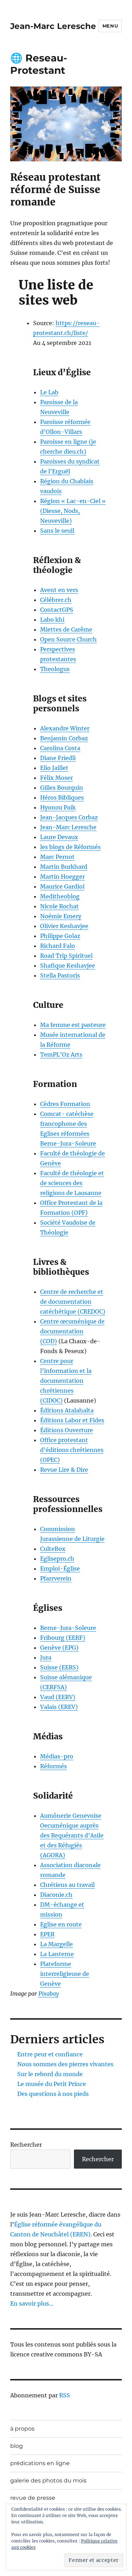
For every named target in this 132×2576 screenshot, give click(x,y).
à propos (22, 2429)
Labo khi (52, 620)
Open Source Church (68, 639)
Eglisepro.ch (57, 1559)
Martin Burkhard (64, 867)
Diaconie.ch (56, 1895)
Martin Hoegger (62, 877)
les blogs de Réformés (70, 847)
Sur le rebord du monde (50, 2074)
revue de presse (33, 2498)
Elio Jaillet (54, 768)
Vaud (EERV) (58, 1697)
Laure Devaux (59, 837)
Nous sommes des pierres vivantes (65, 2064)
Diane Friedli (58, 758)
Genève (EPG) (59, 1648)
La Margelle (56, 1944)
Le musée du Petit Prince (52, 2084)
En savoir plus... (32, 2303)
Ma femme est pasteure (73, 1025)
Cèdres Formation (65, 1104)
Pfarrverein (56, 1578)
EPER (47, 1934)
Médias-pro (57, 1756)
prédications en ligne (40, 2463)
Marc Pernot (57, 857)
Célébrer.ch (56, 600)
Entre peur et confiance (50, 2054)
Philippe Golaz (60, 936)
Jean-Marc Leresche (53, 26)
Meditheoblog (60, 896)
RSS (65, 2395)
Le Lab (49, 392)
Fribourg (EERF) (63, 1638)
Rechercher (26, 2145)
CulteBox (53, 1549)
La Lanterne (57, 1954)
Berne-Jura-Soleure (68, 1628)
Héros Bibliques (62, 797)
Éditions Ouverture (67, 1430)
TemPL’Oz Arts (61, 1054)
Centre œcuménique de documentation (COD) (72, 1331)
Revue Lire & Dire (64, 1470)
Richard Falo (58, 946)
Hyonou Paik (58, 807)
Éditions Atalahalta (67, 1410)
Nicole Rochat (59, 906)
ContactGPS (57, 610)
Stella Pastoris (60, 975)
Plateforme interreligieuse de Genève (65, 1974)
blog (17, 2446)
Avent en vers (59, 590)
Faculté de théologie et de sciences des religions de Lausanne (72, 1183)
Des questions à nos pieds (53, 2094)
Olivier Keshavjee (64, 926)
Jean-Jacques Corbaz (69, 817)
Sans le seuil (57, 531)
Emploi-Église (60, 1568)
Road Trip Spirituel (66, 956)
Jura (46, 1657)
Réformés (54, 1766)
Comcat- (53, 1114)
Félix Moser (56, 778)
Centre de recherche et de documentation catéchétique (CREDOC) (73, 1302)
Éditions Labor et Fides (72, 1420)
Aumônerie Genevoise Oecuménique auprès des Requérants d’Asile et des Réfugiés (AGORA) (72, 1835)
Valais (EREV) (59, 1707)
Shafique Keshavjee (68, 966)
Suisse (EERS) (59, 1667)
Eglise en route (61, 1924)
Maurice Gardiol (62, 886)
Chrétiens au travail (67, 1885)
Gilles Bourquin (62, 788)
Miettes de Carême (66, 629)
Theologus (55, 669)
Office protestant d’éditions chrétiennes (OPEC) (72, 1450)
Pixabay (49, 1994)
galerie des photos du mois (48, 2481)
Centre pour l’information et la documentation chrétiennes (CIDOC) (66, 1381)
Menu (110, 26)
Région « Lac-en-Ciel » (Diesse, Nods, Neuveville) (73, 511)
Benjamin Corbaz (64, 738)
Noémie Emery (61, 916)
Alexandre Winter (65, 728)
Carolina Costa (60, 748)
